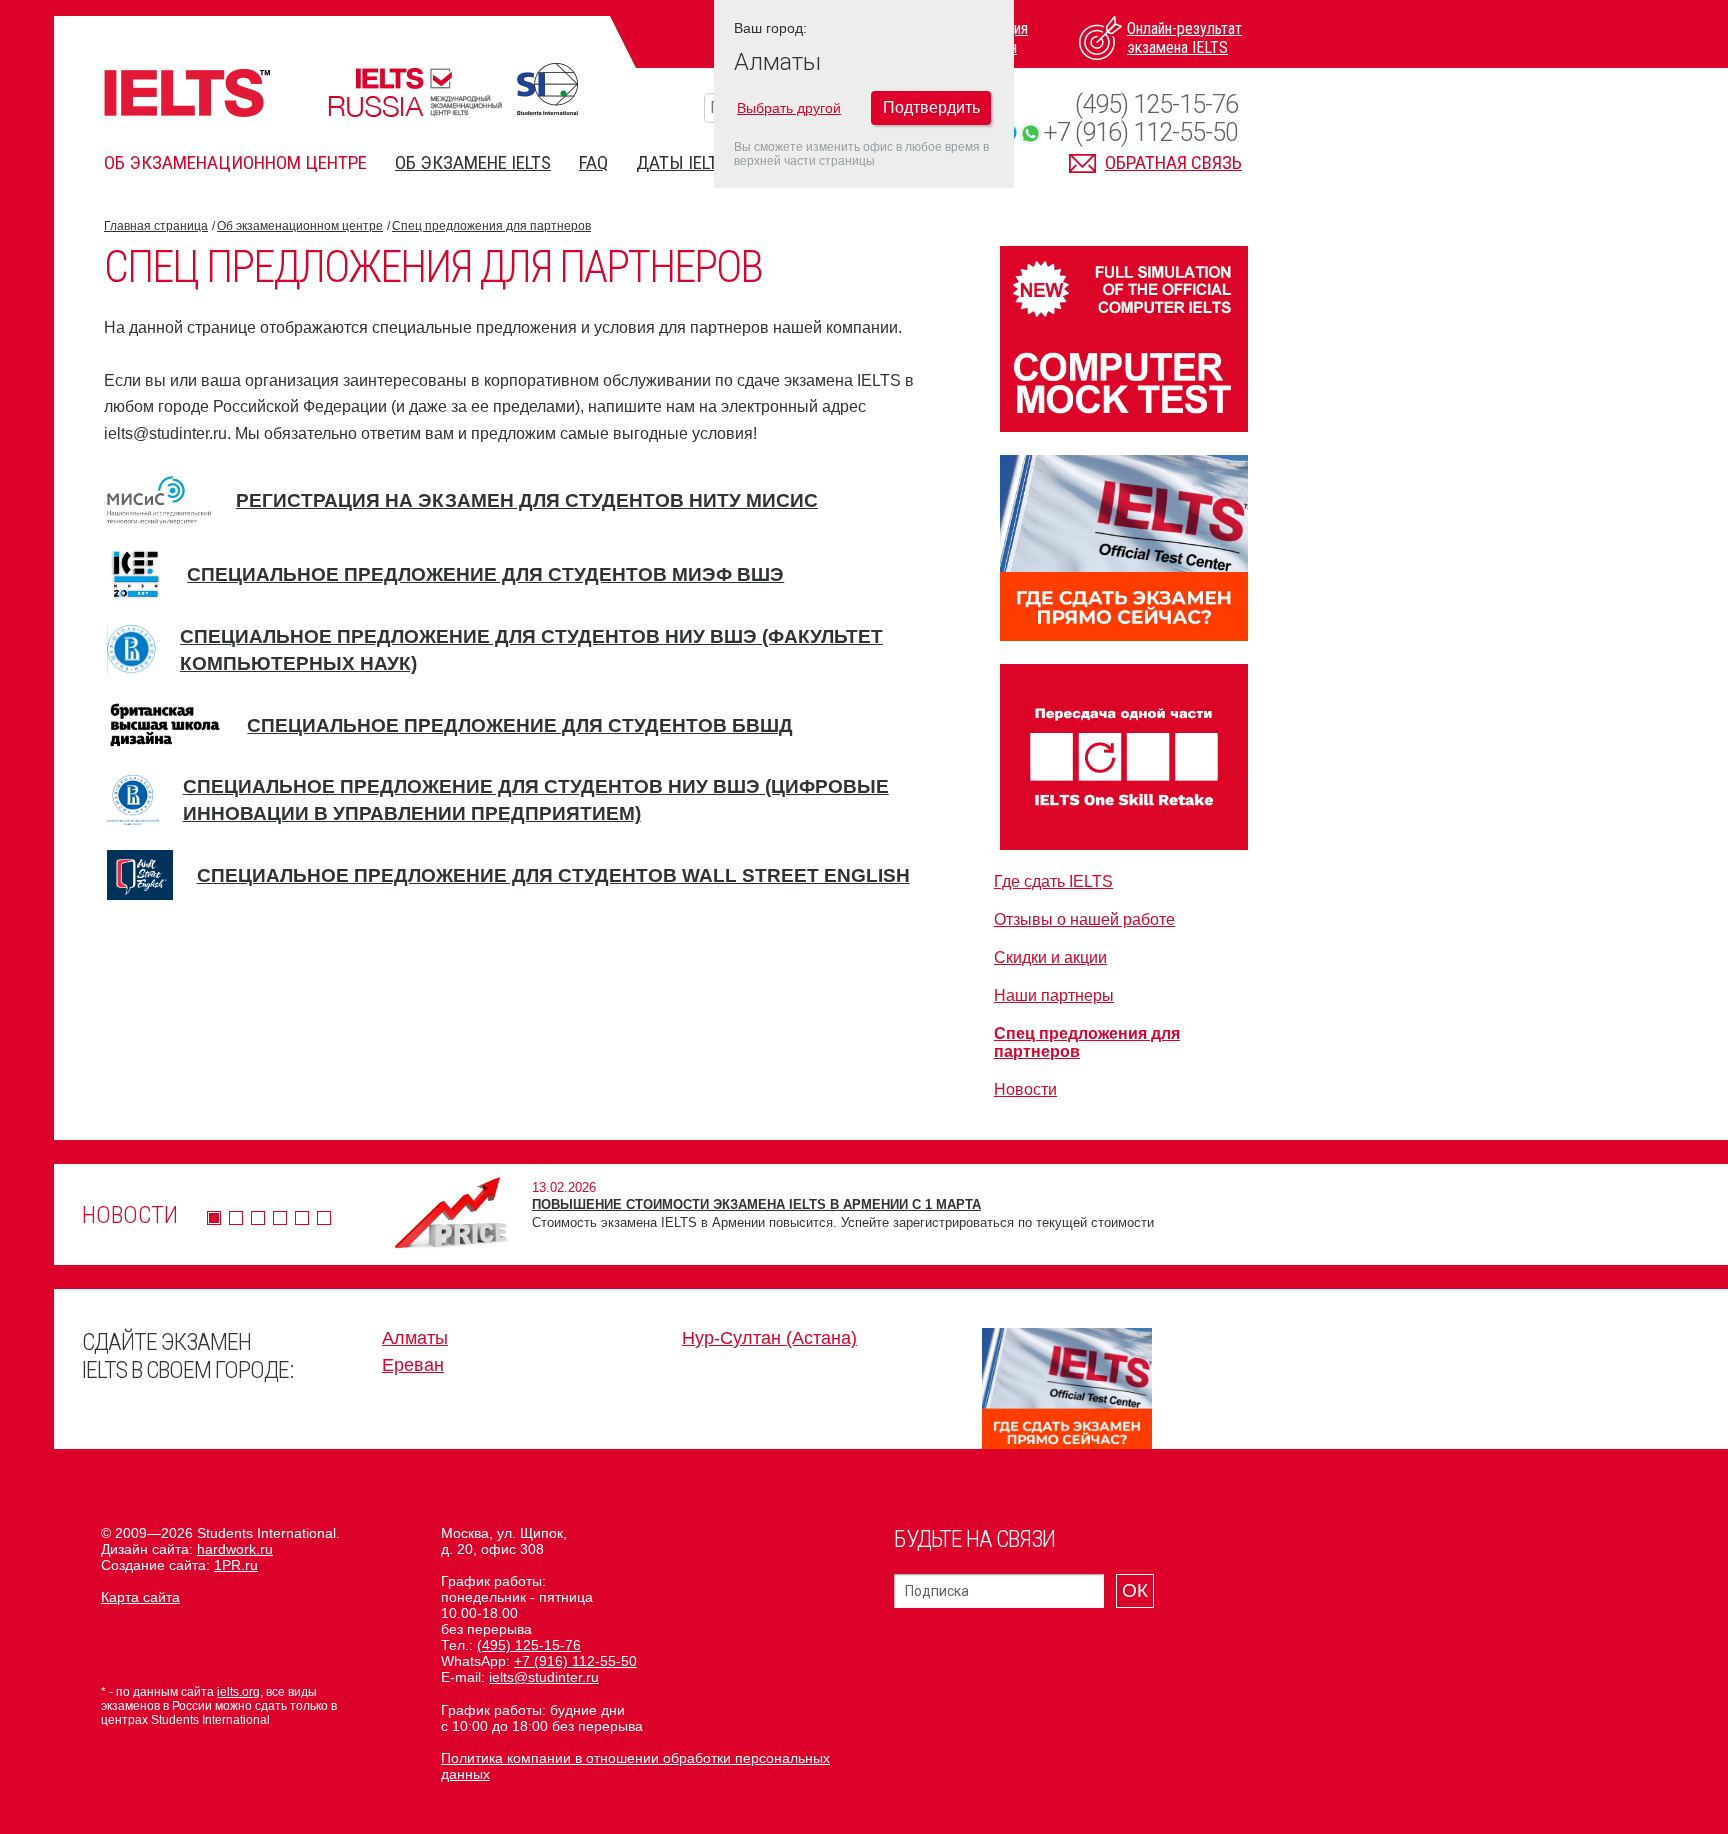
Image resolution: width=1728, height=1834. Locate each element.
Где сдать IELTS (1053, 881)
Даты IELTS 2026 (702, 162)
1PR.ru (236, 1565)
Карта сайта (140, 1597)
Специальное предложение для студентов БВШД (520, 725)
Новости (1025, 1089)
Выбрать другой (789, 108)
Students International (547, 89)
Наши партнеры (1054, 995)
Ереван (413, 1365)
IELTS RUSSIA (415, 92)
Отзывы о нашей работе (1084, 919)
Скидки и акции (1050, 957)
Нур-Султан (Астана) (769, 1338)
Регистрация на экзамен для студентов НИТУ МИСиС (527, 500)
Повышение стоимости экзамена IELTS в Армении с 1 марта (756, 1204)
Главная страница (156, 226)
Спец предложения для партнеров (491, 226)
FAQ (593, 162)
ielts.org (238, 1692)
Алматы (415, 1338)
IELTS (187, 92)
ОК (1135, 1590)
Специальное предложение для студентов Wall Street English (553, 875)
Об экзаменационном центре (235, 162)
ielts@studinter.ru (544, 1677)
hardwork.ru (235, 1549)
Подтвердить (931, 107)
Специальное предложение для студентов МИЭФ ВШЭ (485, 574)
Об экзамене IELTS (473, 162)
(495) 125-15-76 (1156, 104)
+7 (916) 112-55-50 (1140, 132)
